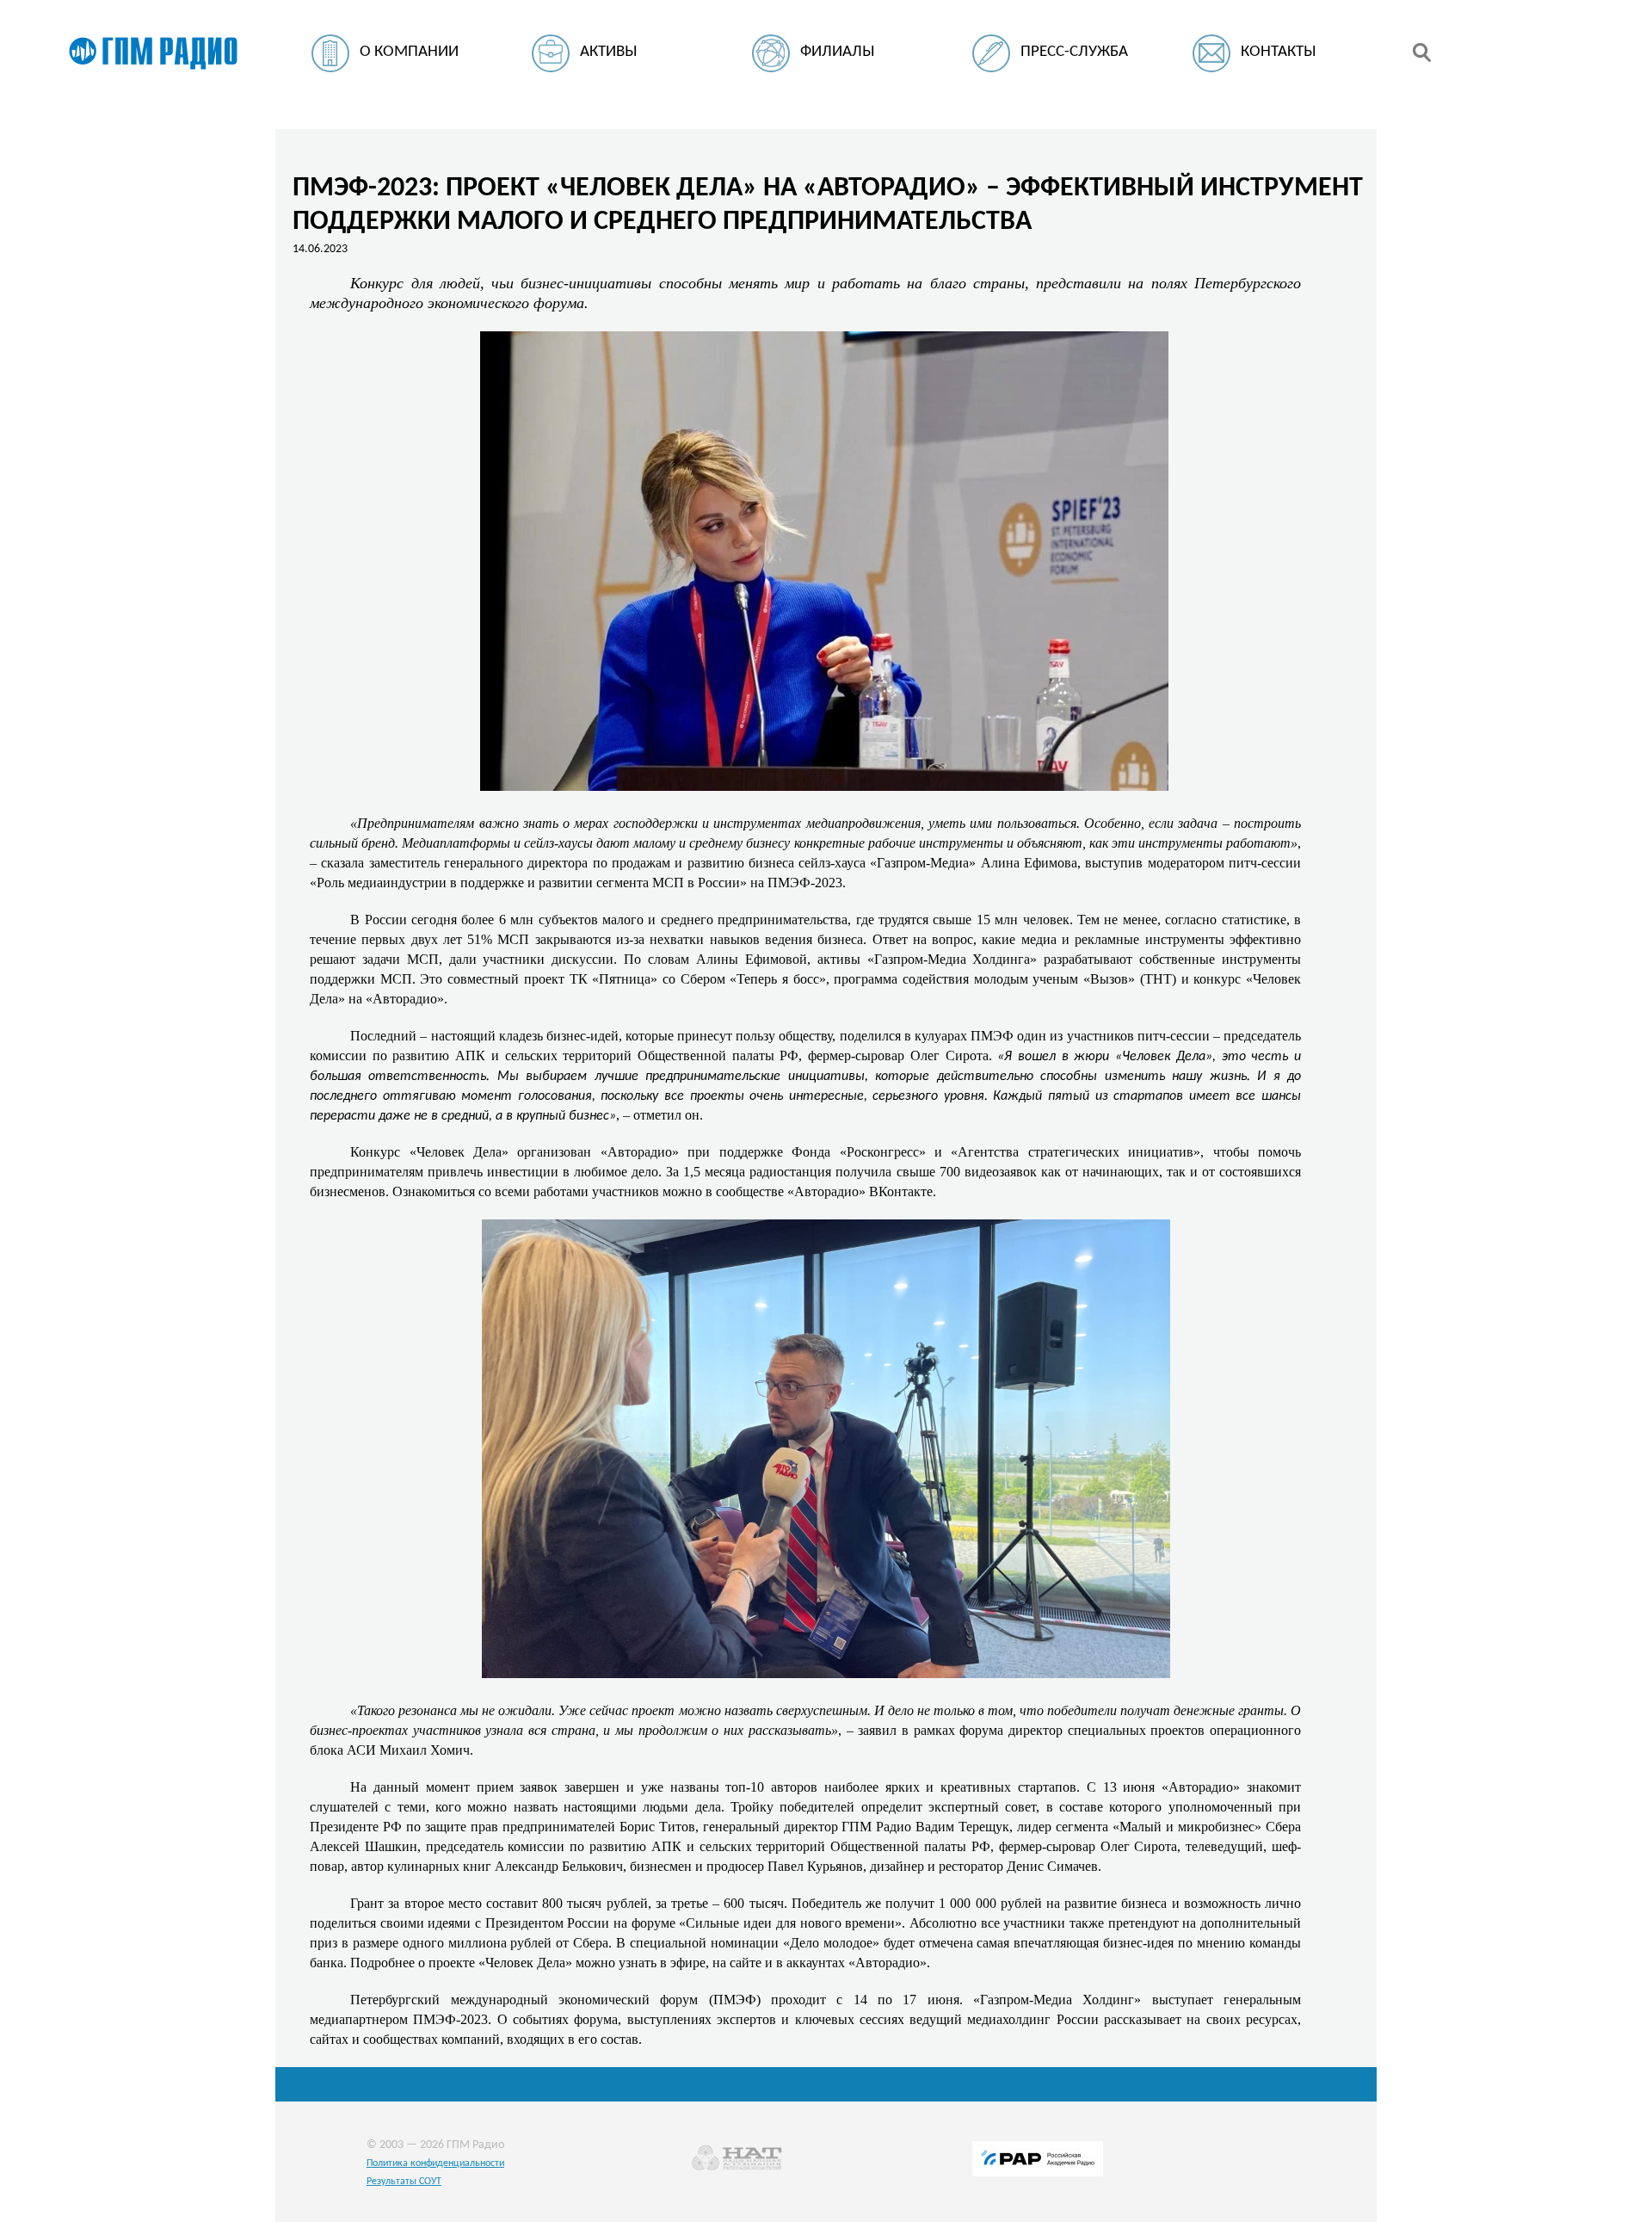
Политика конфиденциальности (435, 2163)
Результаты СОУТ (404, 2182)
